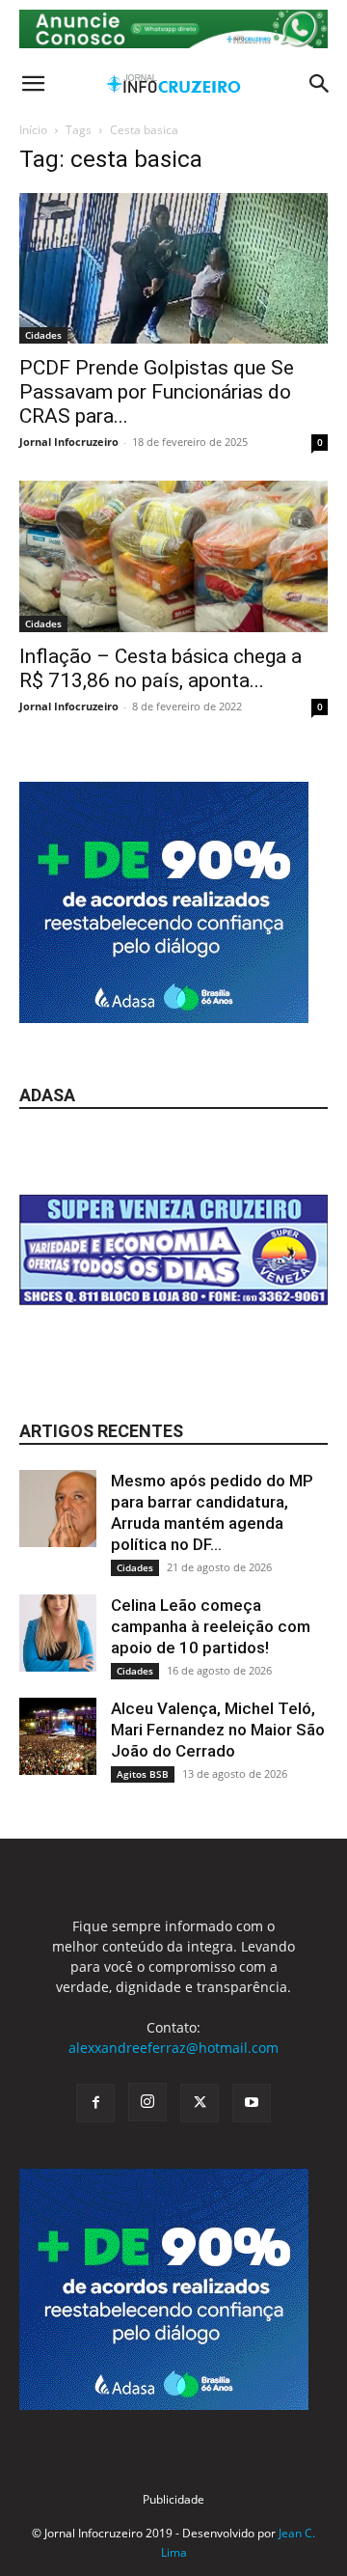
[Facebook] (95, 2103)
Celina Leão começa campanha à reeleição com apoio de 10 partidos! (211, 1626)
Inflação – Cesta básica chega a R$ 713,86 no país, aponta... (160, 668)
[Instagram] (147, 2102)
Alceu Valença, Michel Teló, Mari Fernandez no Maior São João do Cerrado (218, 1730)
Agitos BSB (143, 1774)
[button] (33, 84)
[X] (200, 2103)
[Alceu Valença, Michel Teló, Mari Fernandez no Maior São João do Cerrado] (58, 1736)
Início (33, 130)
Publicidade (173, 2499)
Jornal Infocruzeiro (69, 442)
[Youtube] (252, 2103)
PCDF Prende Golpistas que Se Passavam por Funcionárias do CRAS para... (157, 392)
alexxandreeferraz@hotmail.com (173, 2048)
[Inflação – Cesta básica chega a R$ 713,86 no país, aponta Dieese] (173, 556)
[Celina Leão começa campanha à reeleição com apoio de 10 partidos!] (58, 1633)
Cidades (43, 335)
